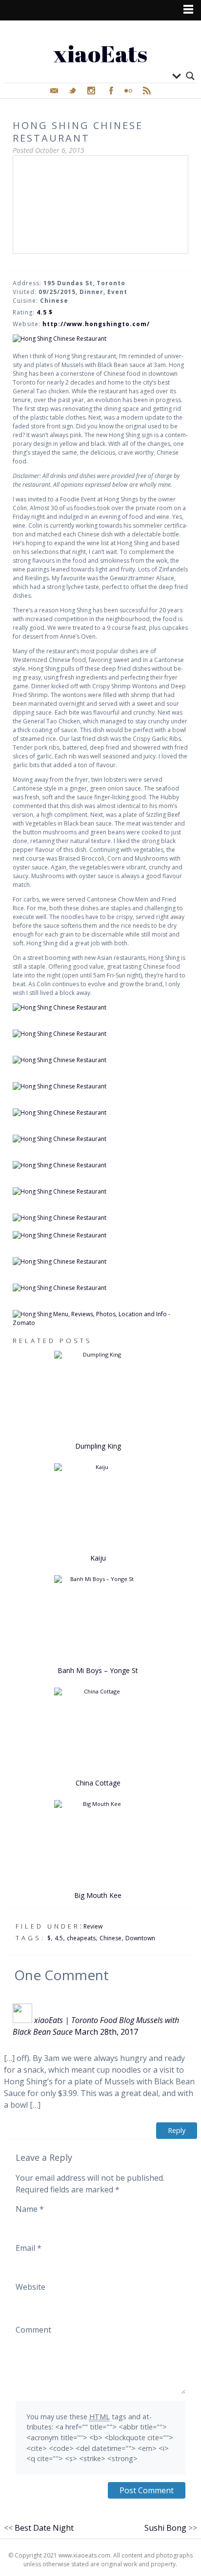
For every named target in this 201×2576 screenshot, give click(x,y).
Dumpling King (98, 1446)
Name (30, 2209)
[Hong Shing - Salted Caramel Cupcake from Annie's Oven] (100, 1288)
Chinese (111, 1938)
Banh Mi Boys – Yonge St (98, 1670)
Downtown (140, 1938)
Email (29, 2248)
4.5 (59, 1938)
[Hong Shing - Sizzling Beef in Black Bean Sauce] (100, 1192)
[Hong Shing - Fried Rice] (100, 1262)
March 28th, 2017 (106, 2032)
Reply (177, 2130)
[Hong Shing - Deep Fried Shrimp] (100, 1086)
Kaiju (98, 1558)
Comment (33, 2330)
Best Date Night (44, 2528)
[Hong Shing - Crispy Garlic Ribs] (100, 1139)
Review (93, 1926)
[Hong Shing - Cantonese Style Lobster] (100, 1165)
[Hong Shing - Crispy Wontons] (100, 1060)
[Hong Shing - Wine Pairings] (100, 1034)
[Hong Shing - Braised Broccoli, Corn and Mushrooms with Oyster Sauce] (100, 1218)
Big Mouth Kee (98, 1895)
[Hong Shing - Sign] (100, 339)
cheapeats (81, 1938)
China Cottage (98, 1783)
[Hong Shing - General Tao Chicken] (100, 1113)
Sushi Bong (165, 2528)
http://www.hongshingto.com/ (96, 324)
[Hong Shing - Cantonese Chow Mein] (100, 1235)
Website (30, 2287)
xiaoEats (100, 53)
